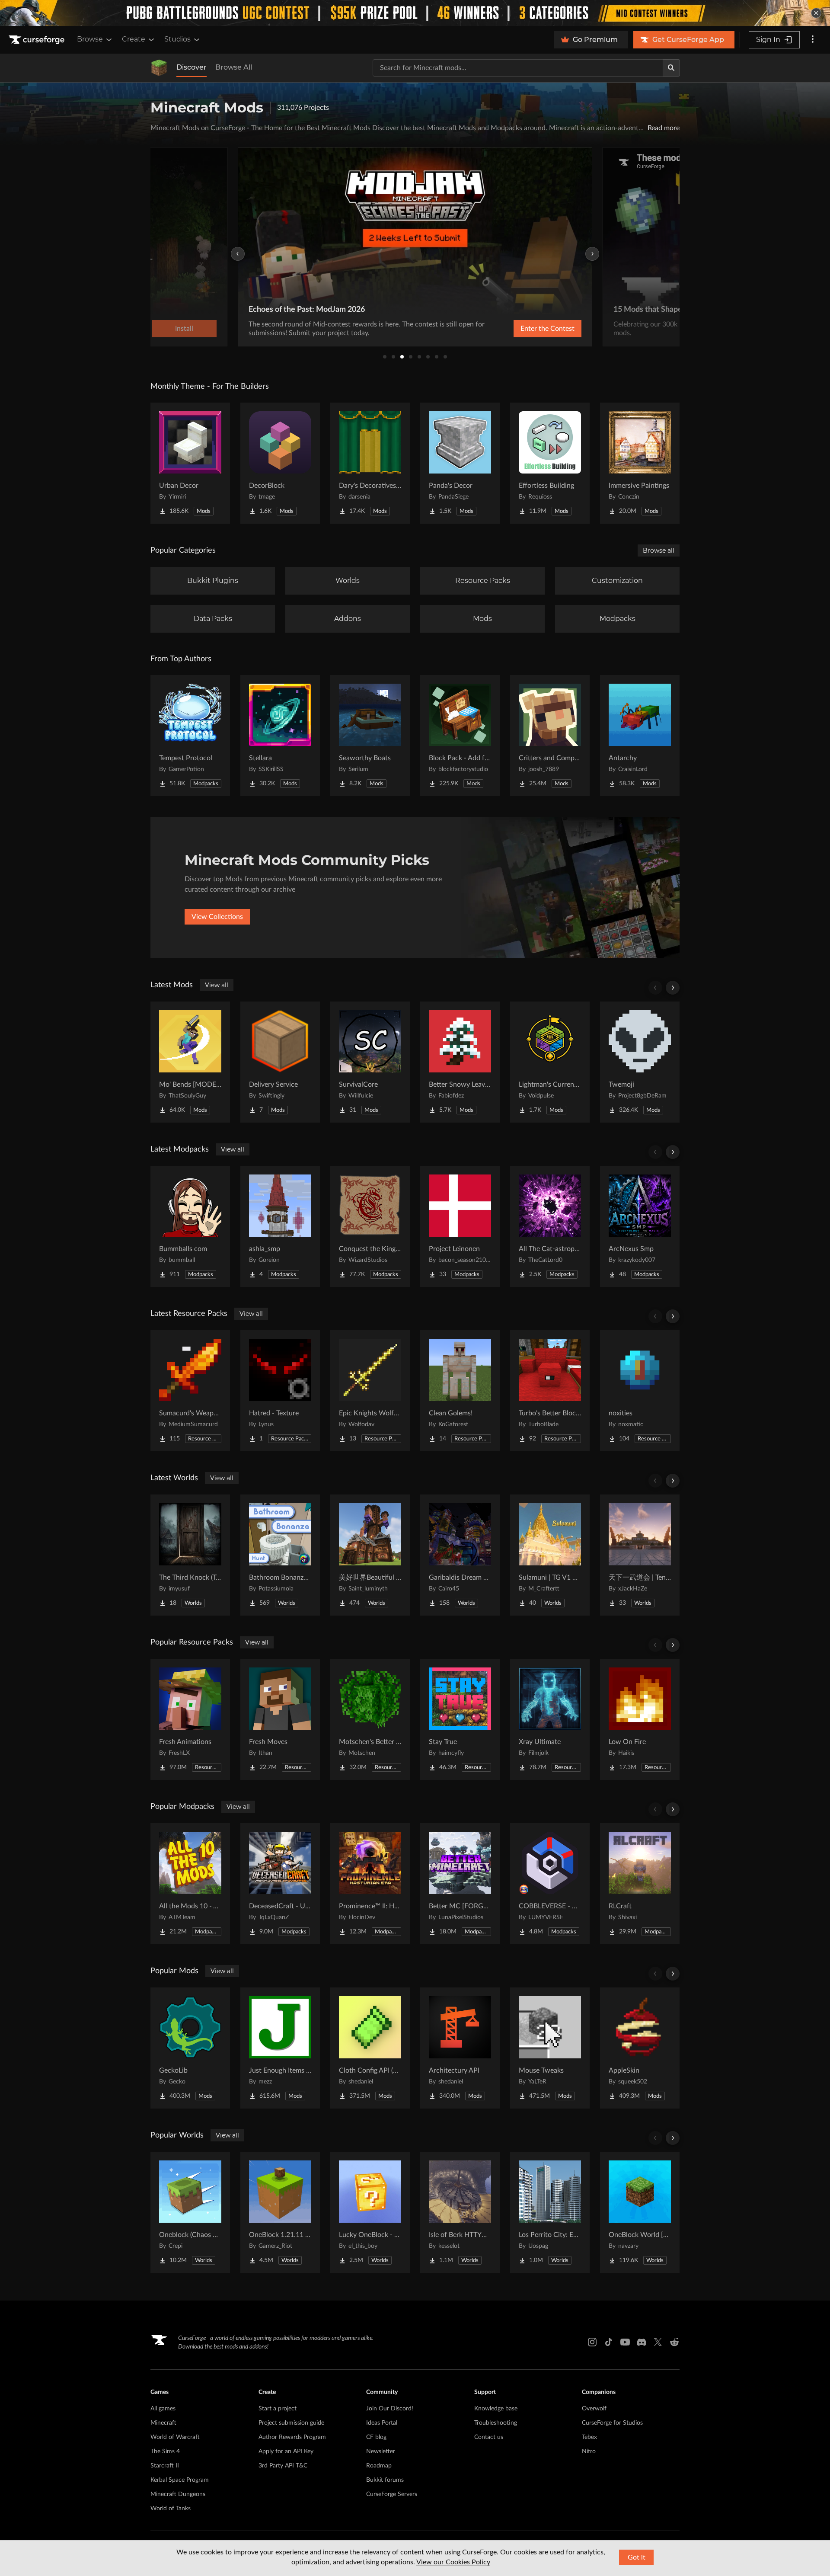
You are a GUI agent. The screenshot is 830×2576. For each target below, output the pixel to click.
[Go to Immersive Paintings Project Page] (640, 463)
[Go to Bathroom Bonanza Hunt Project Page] (280, 1555)
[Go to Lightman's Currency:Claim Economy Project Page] (550, 1062)
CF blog (376, 2437)
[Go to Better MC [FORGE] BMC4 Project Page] (460, 1884)
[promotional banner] (415, 13)
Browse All (234, 67)
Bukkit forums (385, 2480)
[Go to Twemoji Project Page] (640, 1062)
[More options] (813, 40)
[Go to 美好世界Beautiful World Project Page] (370, 1555)
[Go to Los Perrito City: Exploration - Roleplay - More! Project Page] (550, 2212)
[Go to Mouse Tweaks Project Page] (550, 2048)
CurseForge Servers (392, 2494)
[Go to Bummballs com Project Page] (190, 1226)
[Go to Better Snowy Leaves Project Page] (460, 1062)
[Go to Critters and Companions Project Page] (550, 736)
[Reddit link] (674, 2342)
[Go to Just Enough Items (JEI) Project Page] (280, 2048)
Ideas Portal (382, 2423)
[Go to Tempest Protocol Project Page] (190, 736)
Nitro (589, 2451)
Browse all (659, 550)
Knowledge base (496, 2409)
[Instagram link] (592, 2342)
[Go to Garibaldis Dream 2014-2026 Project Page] (460, 1555)
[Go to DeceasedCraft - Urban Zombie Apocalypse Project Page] (280, 1884)
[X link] (658, 2342)
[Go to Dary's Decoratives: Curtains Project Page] (370, 463)
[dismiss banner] (816, 13)
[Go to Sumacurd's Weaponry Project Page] (190, 1391)
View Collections (217, 917)
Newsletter (381, 2451)
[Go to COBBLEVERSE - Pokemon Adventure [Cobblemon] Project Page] (550, 1884)
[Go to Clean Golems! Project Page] (460, 1391)
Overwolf (594, 2409)
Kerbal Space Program (180, 2480)
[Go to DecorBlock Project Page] (280, 463)
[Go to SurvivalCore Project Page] (370, 1062)
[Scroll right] (673, 988)
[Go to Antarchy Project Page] (640, 736)
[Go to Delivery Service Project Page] (280, 1062)
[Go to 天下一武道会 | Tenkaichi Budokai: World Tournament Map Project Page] (640, 1555)
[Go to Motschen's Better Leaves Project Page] (370, 1719)
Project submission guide (291, 2423)
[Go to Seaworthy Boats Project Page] (370, 736)
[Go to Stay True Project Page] (460, 1719)
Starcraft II (165, 2466)
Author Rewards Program (292, 2437)
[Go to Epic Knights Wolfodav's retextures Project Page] (370, 1391)
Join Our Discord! (390, 2409)
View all (217, 985)
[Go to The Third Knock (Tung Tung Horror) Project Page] (190, 1555)
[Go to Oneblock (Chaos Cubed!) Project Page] (190, 2212)
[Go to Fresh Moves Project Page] (280, 1719)
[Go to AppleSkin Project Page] (640, 2048)
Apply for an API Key (286, 2451)
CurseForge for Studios (612, 2423)
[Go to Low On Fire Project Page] (640, 1719)
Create (134, 39)
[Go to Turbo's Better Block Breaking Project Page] (550, 1391)
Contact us (489, 2437)
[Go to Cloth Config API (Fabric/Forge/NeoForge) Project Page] (370, 2048)
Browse (90, 39)
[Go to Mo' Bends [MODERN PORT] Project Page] (190, 1062)
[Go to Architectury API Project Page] (460, 2048)
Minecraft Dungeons (178, 2494)
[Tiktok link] (609, 2342)
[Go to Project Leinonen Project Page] (460, 1226)
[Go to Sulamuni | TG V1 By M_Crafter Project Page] (550, 1555)
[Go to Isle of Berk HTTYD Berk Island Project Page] (460, 2212)
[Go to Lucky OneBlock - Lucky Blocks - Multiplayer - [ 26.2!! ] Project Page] (370, 2212)
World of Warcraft (175, 2437)
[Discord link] (642, 2342)
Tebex (589, 2437)
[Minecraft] (159, 68)
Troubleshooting (496, 2423)
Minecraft (163, 2423)
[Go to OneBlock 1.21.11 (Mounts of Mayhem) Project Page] (280, 2212)
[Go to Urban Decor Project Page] (190, 463)
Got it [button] (637, 2557)
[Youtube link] (625, 2342)
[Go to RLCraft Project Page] (640, 1884)
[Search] (671, 68)
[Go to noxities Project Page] (640, 1391)
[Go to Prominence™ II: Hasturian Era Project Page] (370, 1884)
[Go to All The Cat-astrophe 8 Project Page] (550, 1226)
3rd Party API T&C (283, 2466)
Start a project (278, 2409)
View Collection (525, 329)
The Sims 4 (165, 2451)
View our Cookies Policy (453, 2562)
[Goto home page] (38, 40)
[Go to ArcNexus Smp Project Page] (640, 1226)
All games (163, 2409)
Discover (192, 67)
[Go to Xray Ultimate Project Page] (550, 1719)
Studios (177, 39)
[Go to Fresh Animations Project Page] (190, 1719)
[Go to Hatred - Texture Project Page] (280, 1391)
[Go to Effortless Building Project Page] (550, 463)
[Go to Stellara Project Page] (280, 736)
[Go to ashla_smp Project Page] (280, 1226)
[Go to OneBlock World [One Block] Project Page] (640, 2212)
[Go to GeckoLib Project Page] (190, 2048)
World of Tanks (171, 2509)
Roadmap (379, 2466)
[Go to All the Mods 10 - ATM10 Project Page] (190, 1884)
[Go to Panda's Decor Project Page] (460, 463)
